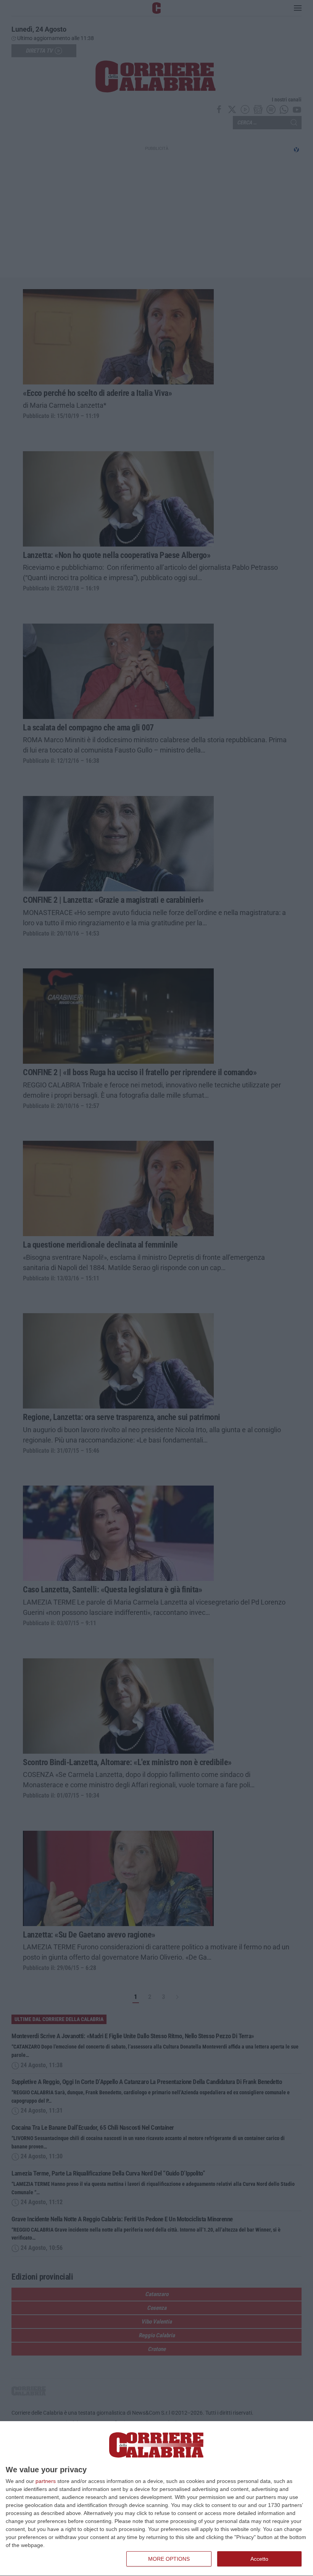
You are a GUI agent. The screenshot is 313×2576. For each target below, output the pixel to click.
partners (46, 2481)
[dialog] (156, 2499)
